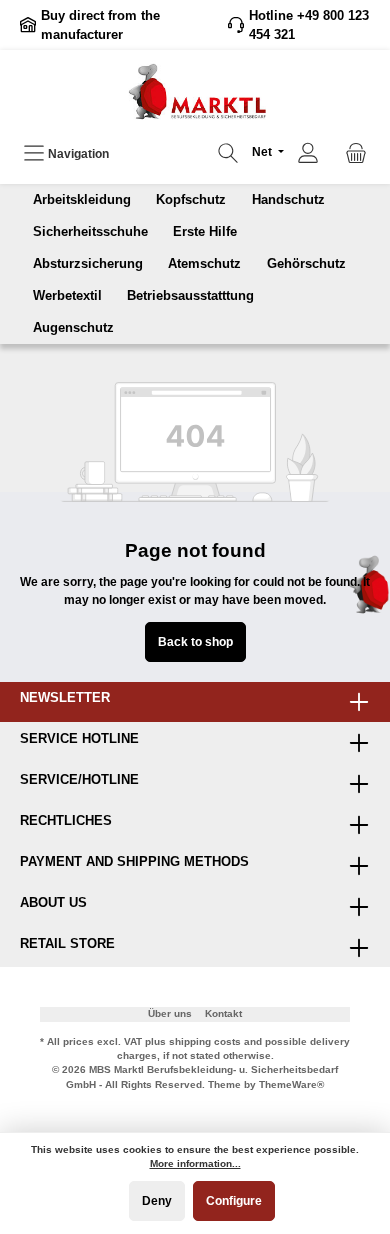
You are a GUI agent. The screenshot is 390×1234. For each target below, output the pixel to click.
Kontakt (223, 1013)
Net (263, 152)
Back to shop (195, 642)
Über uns (170, 1013)
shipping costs (205, 1041)
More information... (195, 1163)
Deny (157, 1201)
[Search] (228, 153)
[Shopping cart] (356, 153)
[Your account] (308, 153)
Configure (234, 1201)
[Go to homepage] (195, 91)
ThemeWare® (291, 1084)
